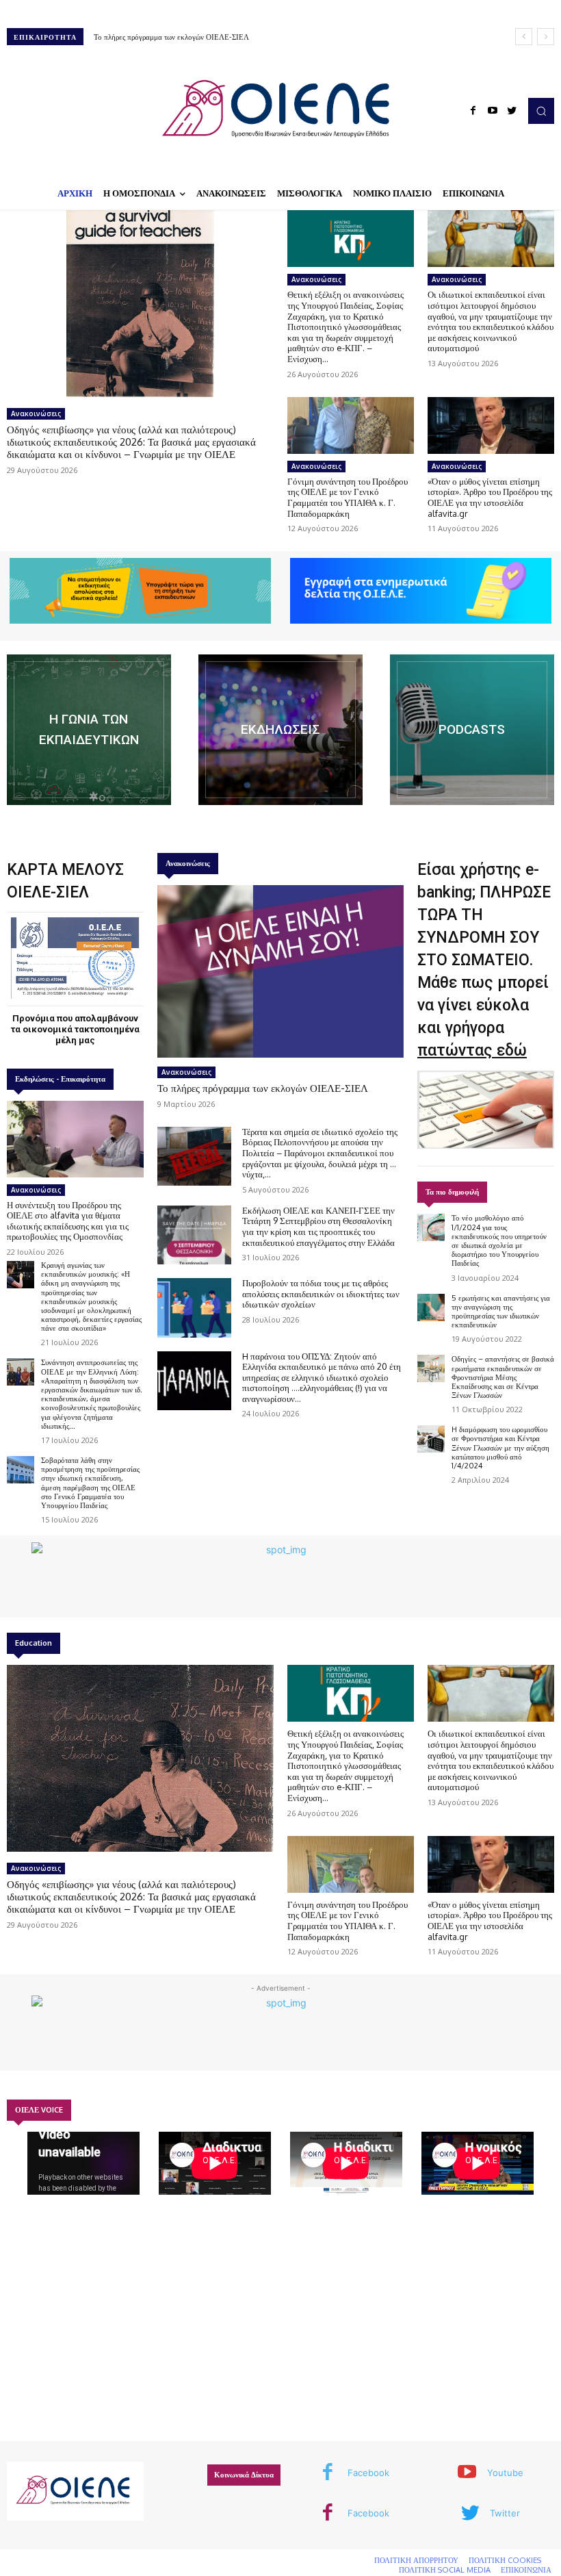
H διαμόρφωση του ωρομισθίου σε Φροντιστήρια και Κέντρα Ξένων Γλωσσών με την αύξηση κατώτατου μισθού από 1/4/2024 (500, 1448)
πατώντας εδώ (472, 1050)
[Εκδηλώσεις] (280, 730)
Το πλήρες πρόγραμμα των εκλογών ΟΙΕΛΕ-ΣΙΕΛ (171, 37)
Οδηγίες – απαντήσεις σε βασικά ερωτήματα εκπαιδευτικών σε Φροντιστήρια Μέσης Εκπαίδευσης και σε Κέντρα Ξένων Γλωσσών (503, 1377)
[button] (541, 111)
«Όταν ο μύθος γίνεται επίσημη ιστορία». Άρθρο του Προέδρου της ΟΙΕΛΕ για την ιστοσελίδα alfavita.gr (490, 497)
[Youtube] (493, 111)
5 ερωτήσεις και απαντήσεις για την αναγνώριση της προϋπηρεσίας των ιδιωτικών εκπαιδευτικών (501, 1312)
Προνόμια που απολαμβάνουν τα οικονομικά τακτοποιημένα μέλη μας (75, 1029)
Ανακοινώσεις (36, 413)
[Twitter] (512, 111)
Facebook (368, 2473)
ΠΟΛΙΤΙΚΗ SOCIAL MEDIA (445, 2570)
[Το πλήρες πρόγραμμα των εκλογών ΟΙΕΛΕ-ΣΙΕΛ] (280, 971)
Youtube (505, 2473)
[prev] (524, 37)
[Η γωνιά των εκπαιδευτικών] (89, 730)
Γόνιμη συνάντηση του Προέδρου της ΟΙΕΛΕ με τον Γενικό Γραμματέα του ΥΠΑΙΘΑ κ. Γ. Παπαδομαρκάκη (348, 497)
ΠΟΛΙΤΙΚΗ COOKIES (505, 2560)
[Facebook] (473, 111)
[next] (546, 37)
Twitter (505, 2513)
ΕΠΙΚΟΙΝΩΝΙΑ (526, 2570)
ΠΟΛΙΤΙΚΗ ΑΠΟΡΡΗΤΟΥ (416, 2560)
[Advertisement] (280, 2323)
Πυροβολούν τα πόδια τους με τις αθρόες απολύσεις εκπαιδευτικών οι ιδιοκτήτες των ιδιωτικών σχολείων (321, 1293)
